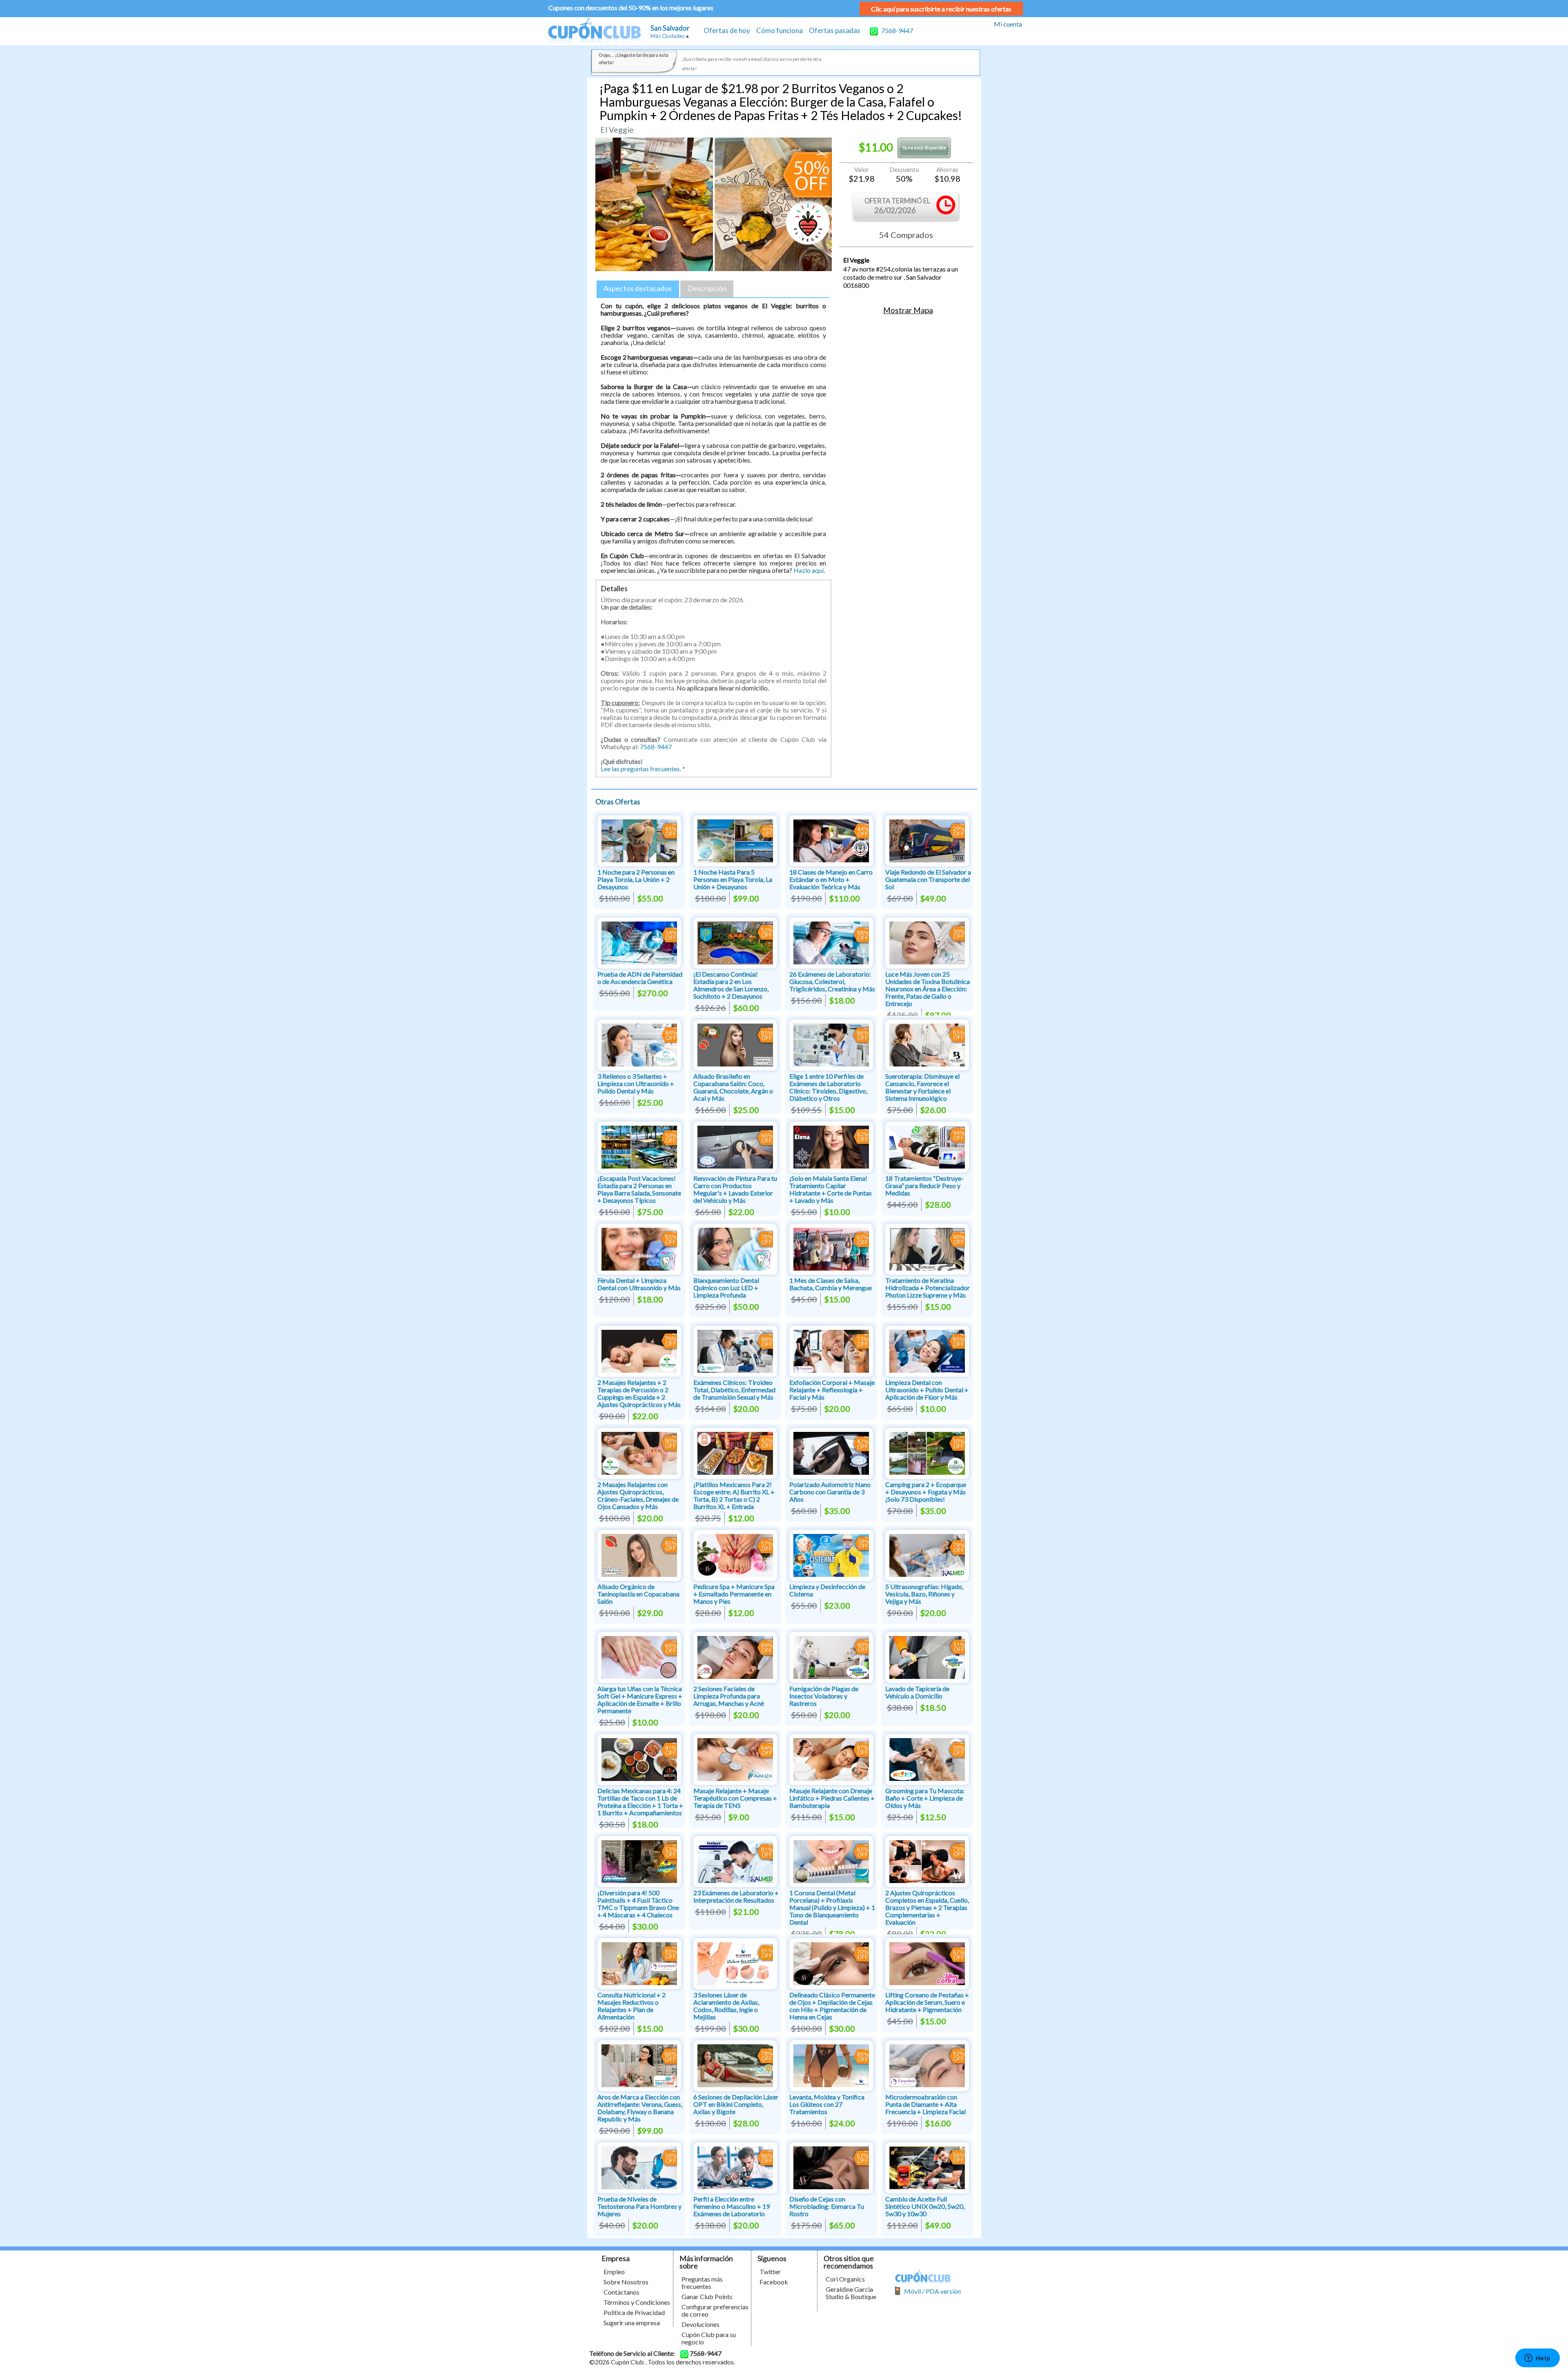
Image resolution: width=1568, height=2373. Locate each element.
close (861, 1244)
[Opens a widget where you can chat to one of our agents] (1537, 2359)
